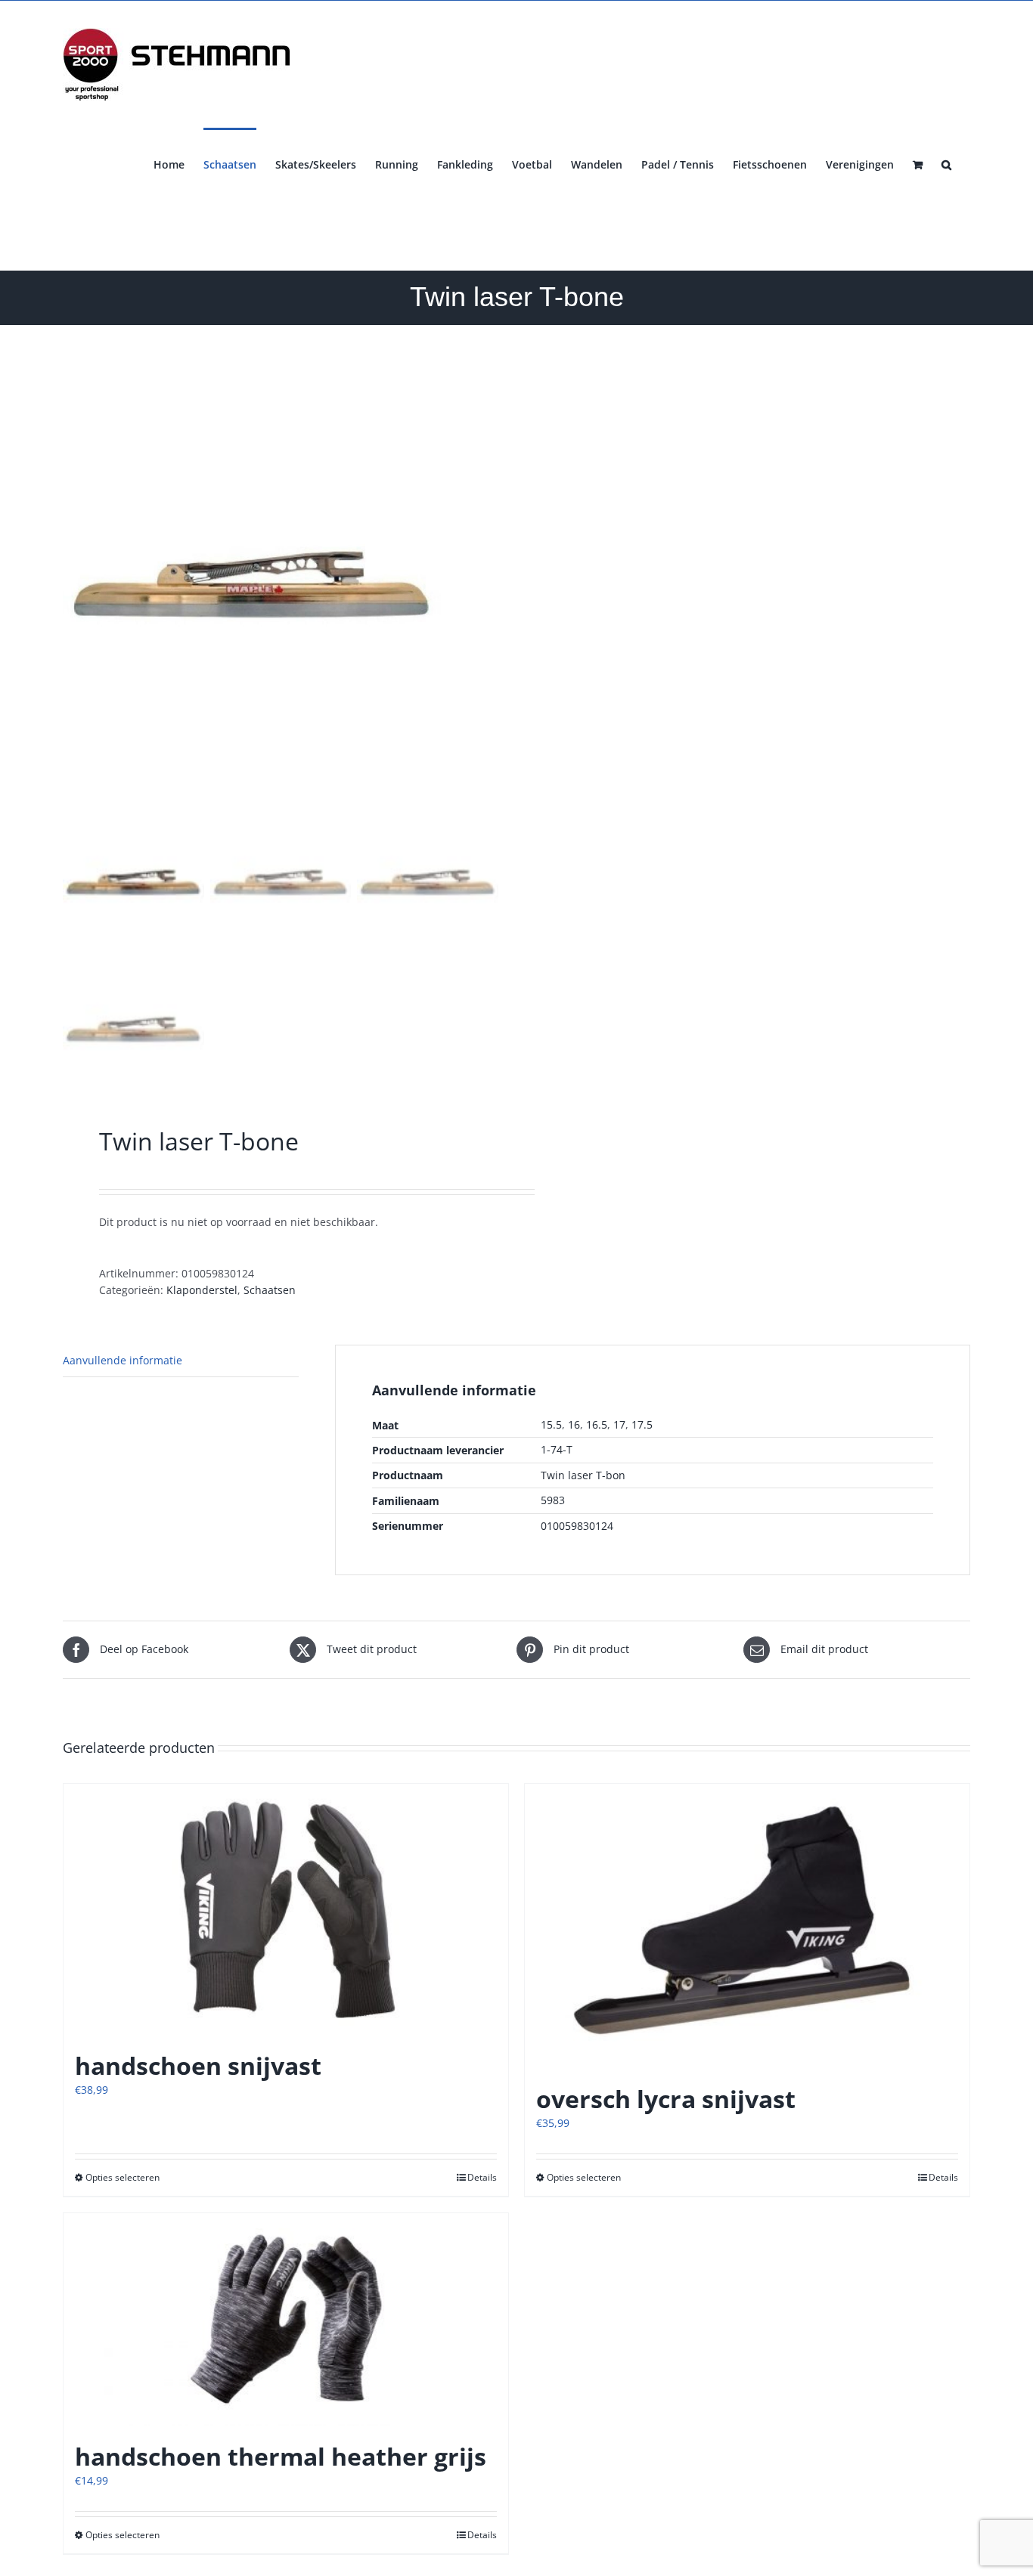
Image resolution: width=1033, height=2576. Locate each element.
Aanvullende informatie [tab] (123, 1360)
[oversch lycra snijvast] (747, 1926)
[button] (946, 163)
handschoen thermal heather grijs (281, 2456)
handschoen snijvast (198, 2065)
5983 (553, 1500)
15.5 (551, 1424)
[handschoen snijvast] (286, 1910)
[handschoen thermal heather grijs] (286, 2319)
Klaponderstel (202, 1290)
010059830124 (577, 1526)
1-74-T (557, 1449)
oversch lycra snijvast (666, 2099)
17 (619, 1424)
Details (482, 2177)
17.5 (642, 1424)
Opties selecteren (123, 2177)
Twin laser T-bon (583, 1475)
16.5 (597, 1424)
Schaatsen (270, 1290)
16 (574, 1424)
